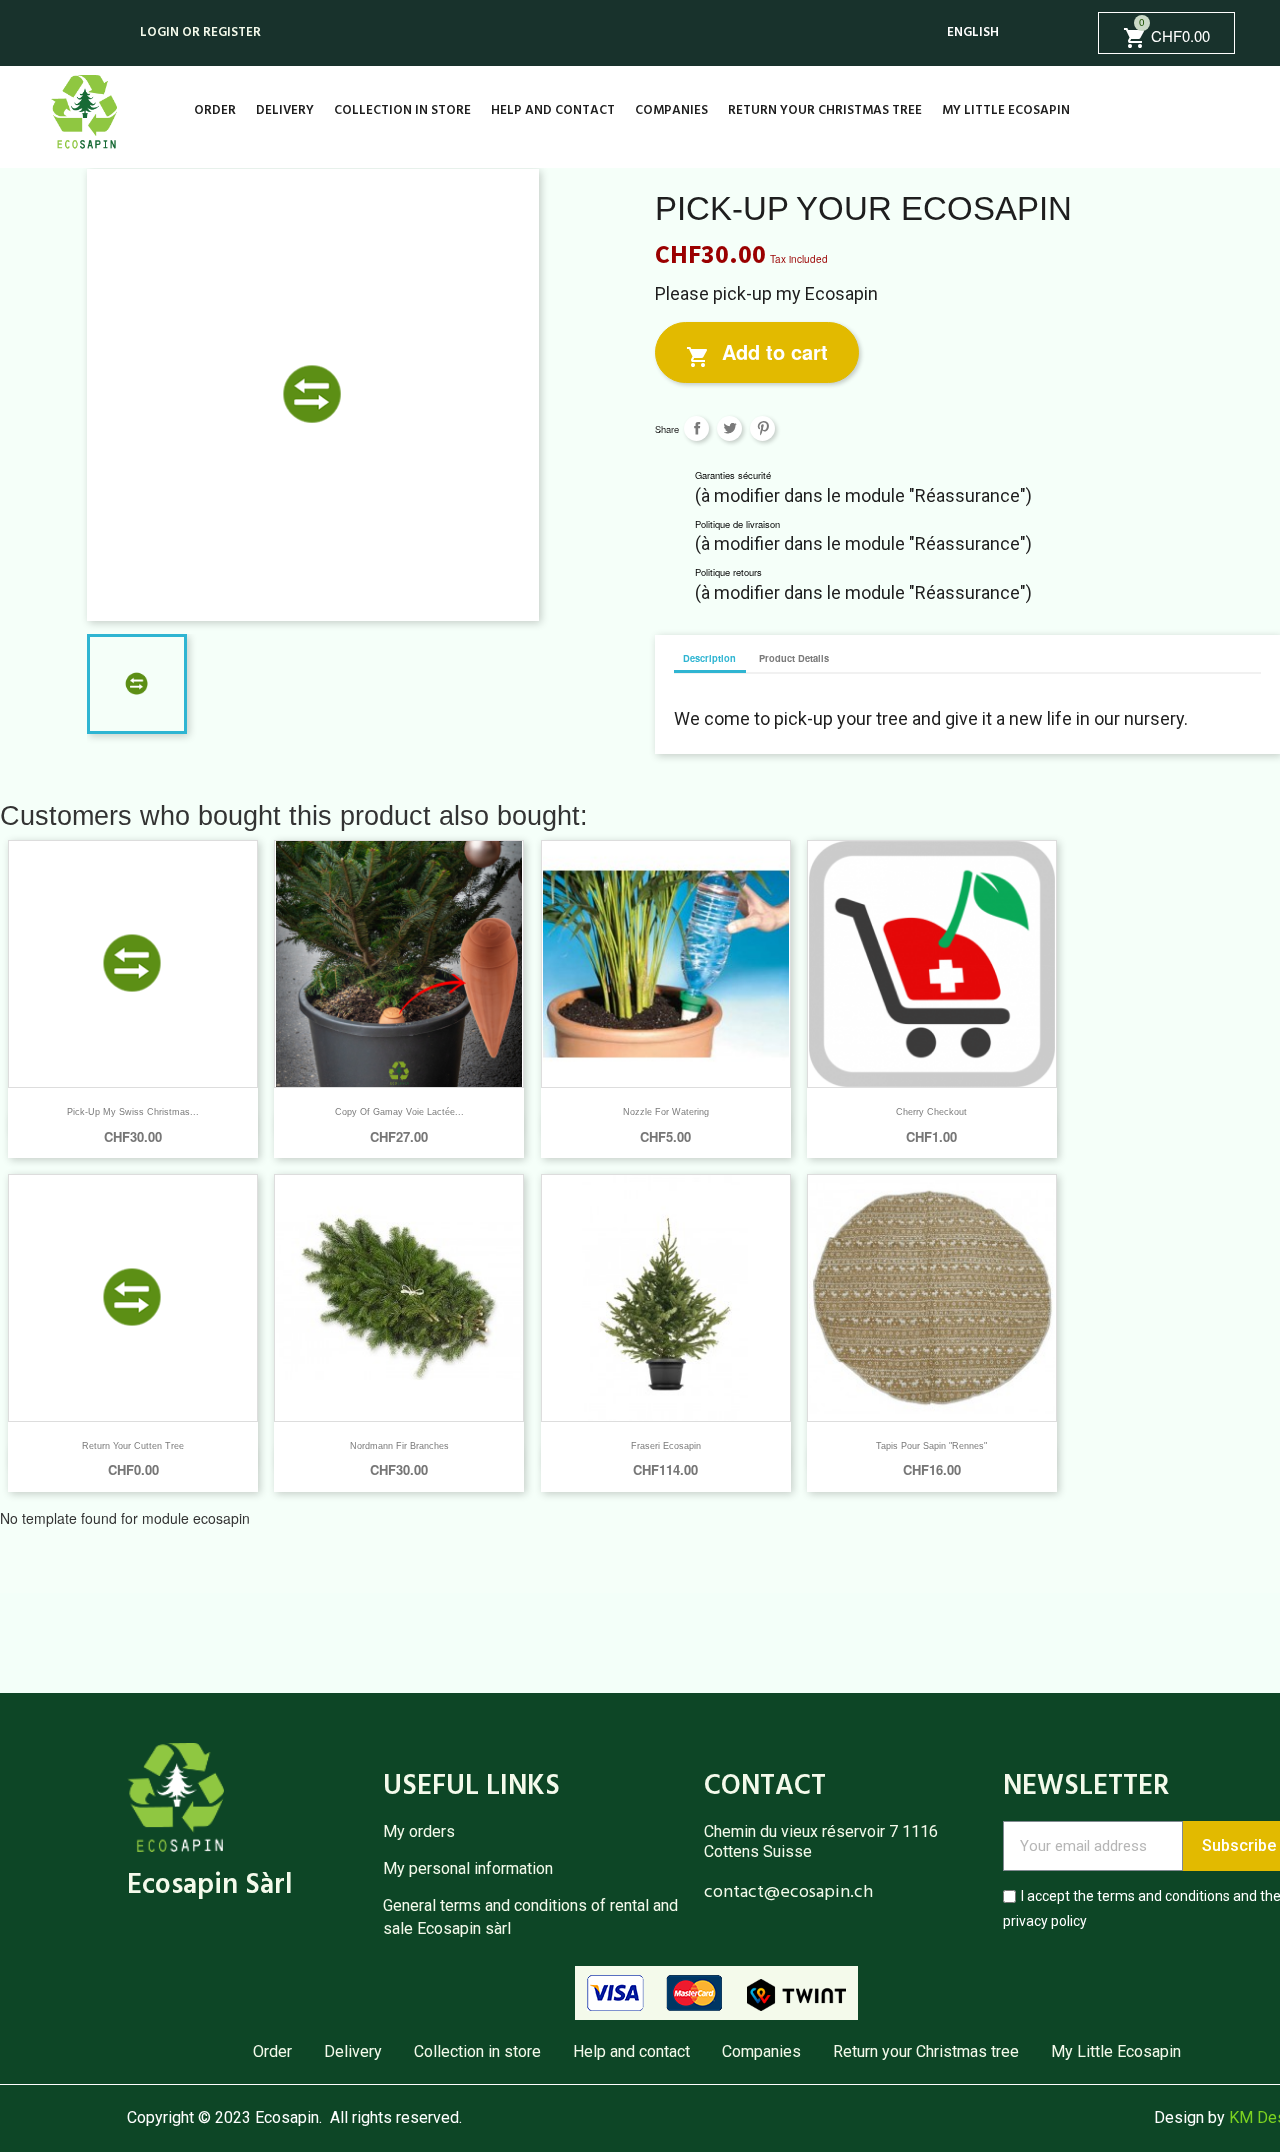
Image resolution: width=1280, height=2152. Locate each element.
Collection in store (402, 110)
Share (696, 428)
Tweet (729, 428)
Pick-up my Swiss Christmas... (133, 1112)
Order (215, 110)
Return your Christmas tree (825, 110)
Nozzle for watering (666, 1112)
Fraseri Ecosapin (666, 1446)
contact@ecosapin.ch (788, 1892)
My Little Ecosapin (1006, 110)
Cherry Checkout (931, 1112)
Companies (671, 110)
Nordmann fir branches (399, 1446)
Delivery (285, 110)
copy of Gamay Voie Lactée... (399, 1112)
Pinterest (762, 428)
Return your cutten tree (133, 1446)
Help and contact (553, 110)
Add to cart (757, 353)
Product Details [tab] (794, 658)
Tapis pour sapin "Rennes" (931, 1446)
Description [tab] (709, 658)
